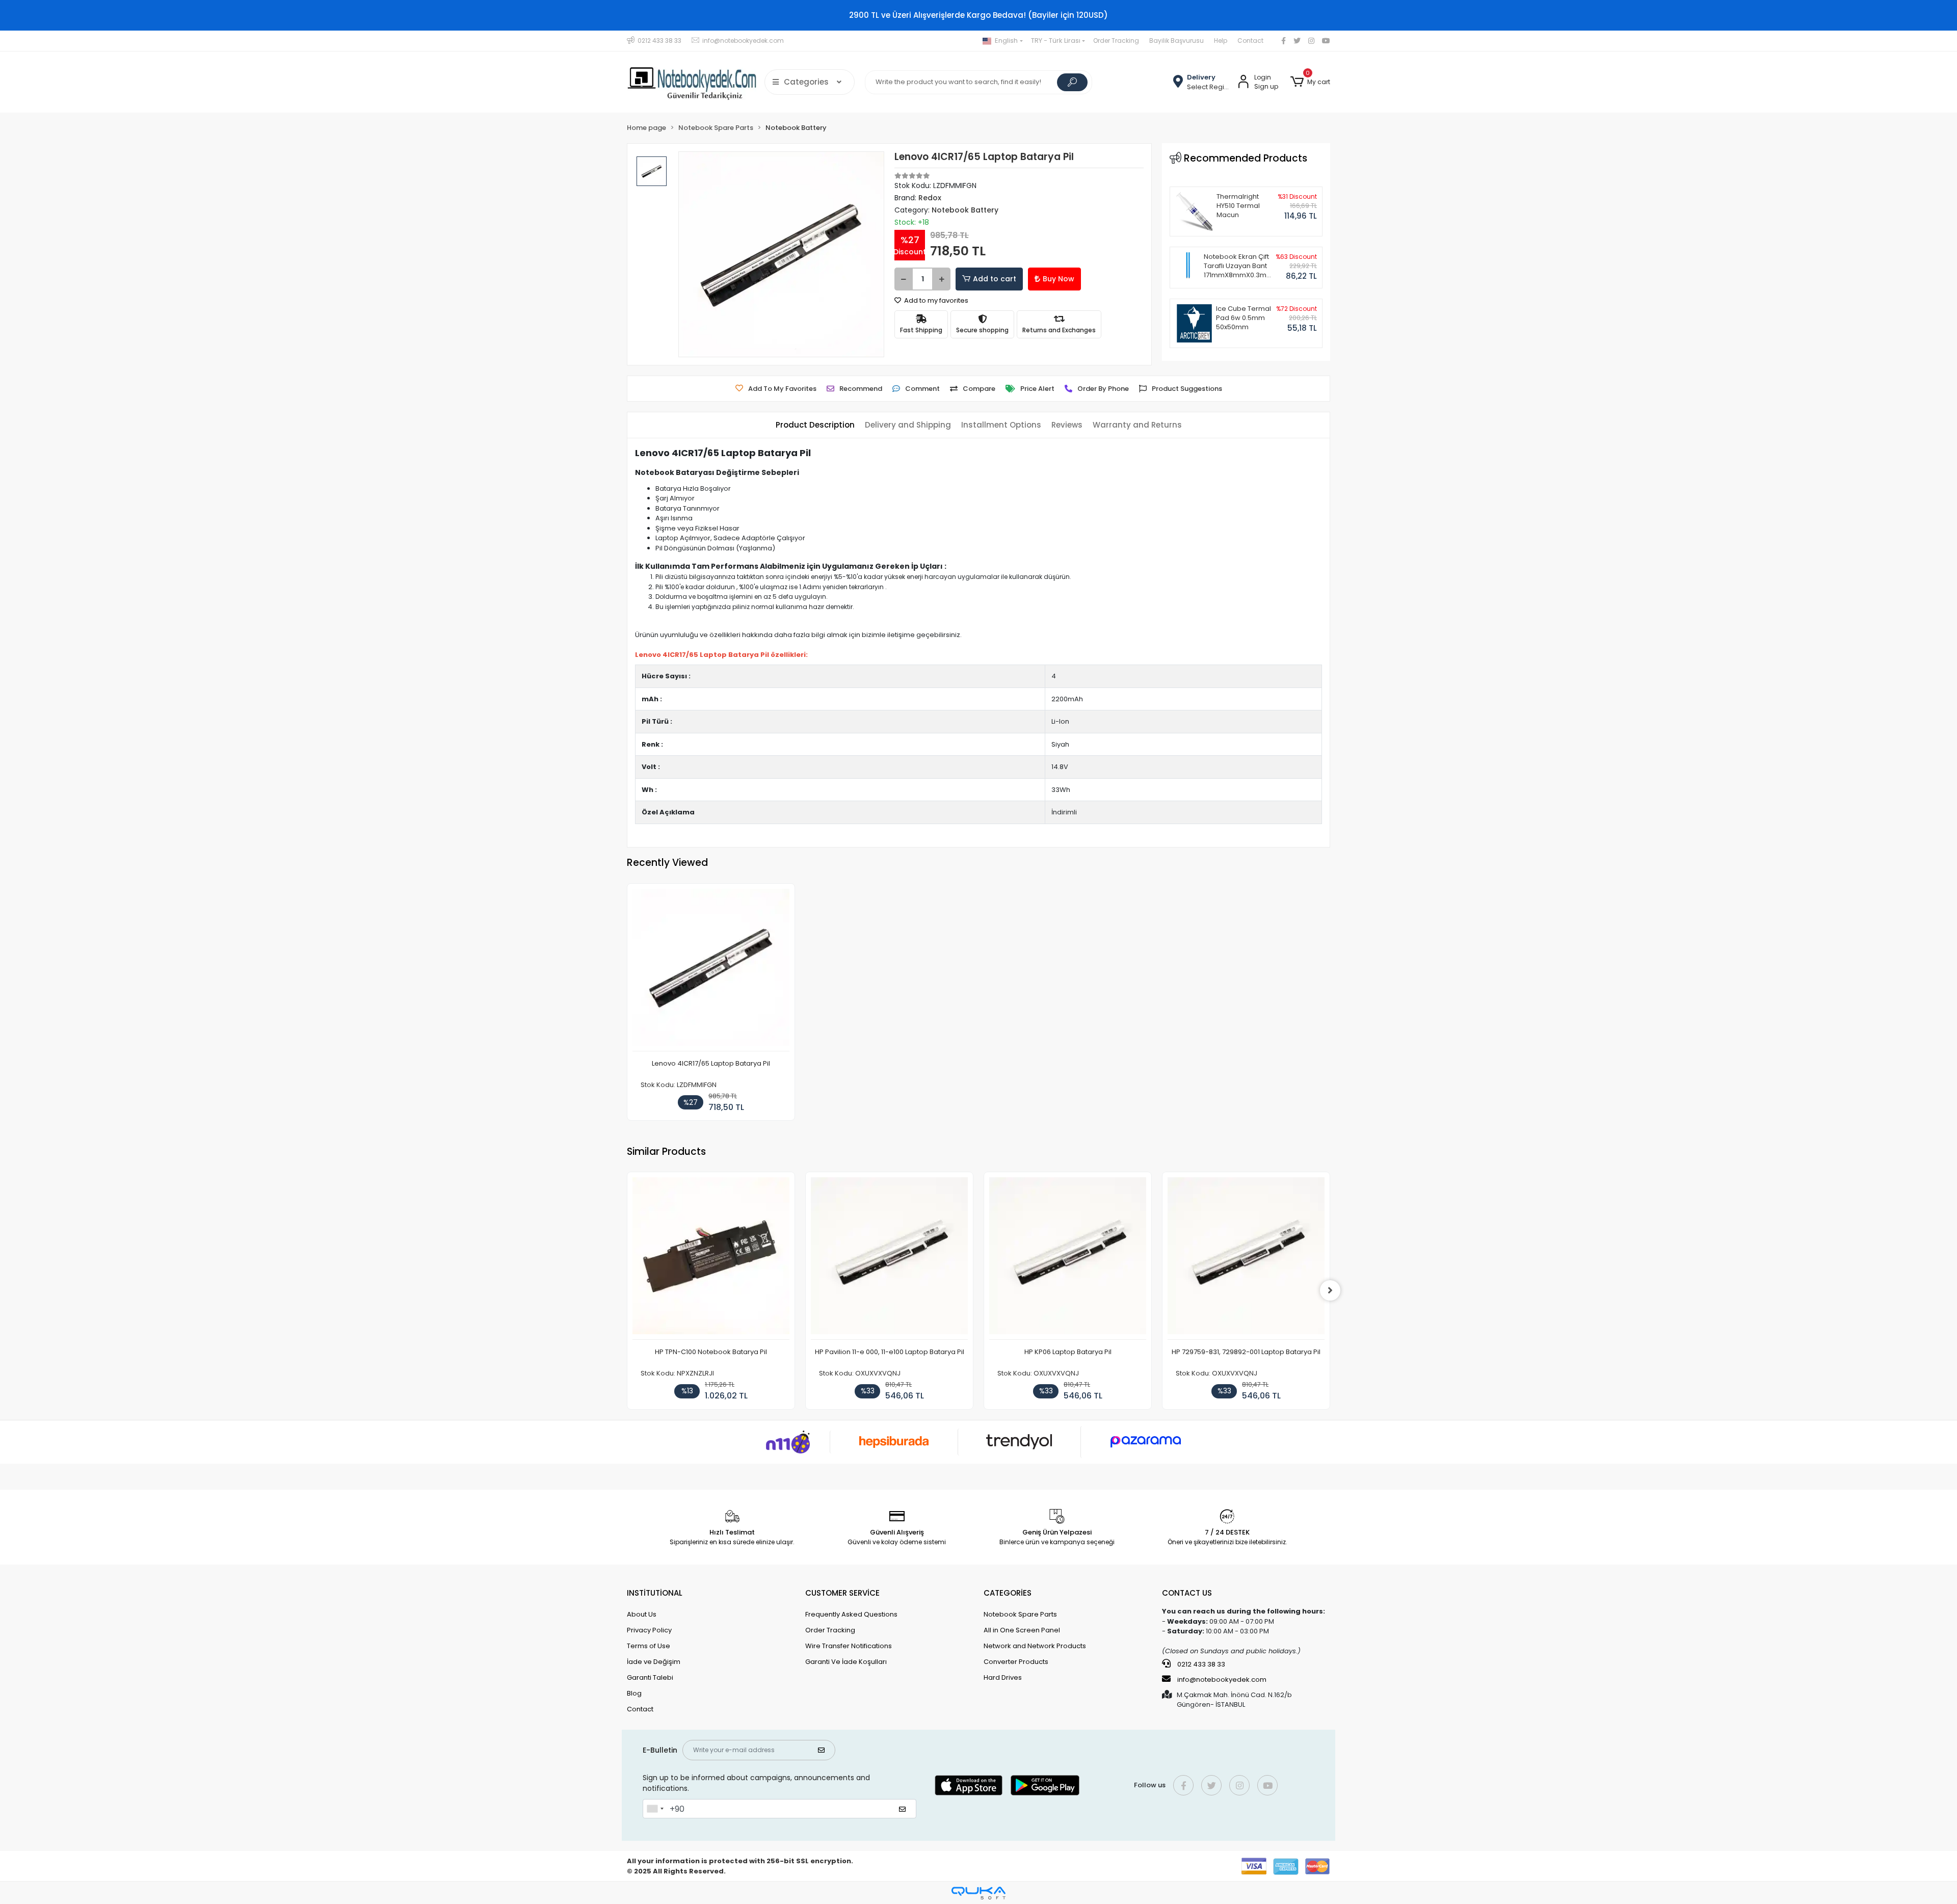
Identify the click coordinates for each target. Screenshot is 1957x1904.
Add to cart (995, 279)
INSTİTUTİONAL (655, 1593)
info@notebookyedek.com (1222, 1680)
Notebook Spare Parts (1020, 1614)
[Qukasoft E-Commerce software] (978, 1893)
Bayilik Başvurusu (1176, 41)
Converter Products (1016, 1662)
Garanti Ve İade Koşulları (846, 1662)
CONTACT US (1187, 1593)
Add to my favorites (935, 300)
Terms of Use (649, 1646)
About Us (642, 1614)
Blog (634, 1693)
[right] (1330, 1290)
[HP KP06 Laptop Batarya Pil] (1068, 1259)
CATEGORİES (1008, 1593)
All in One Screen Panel (1022, 1630)
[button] (1310, 82)
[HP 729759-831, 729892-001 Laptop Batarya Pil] (1246, 1259)
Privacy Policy (649, 1630)
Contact (1250, 41)
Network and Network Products (1035, 1646)
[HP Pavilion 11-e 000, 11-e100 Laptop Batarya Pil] (889, 1259)
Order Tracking (1116, 41)
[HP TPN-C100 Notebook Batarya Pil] (711, 1259)
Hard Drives (1003, 1677)
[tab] (815, 425)
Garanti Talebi (650, 1677)
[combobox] (655, 1809)
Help (1221, 41)
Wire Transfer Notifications (849, 1646)
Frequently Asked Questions (851, 1614)
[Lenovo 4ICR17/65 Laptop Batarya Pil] (711, 970)
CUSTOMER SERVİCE (842, 1593)
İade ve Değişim (654, 1662)
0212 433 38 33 (1200, 1664)
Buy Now (1059, 279)
